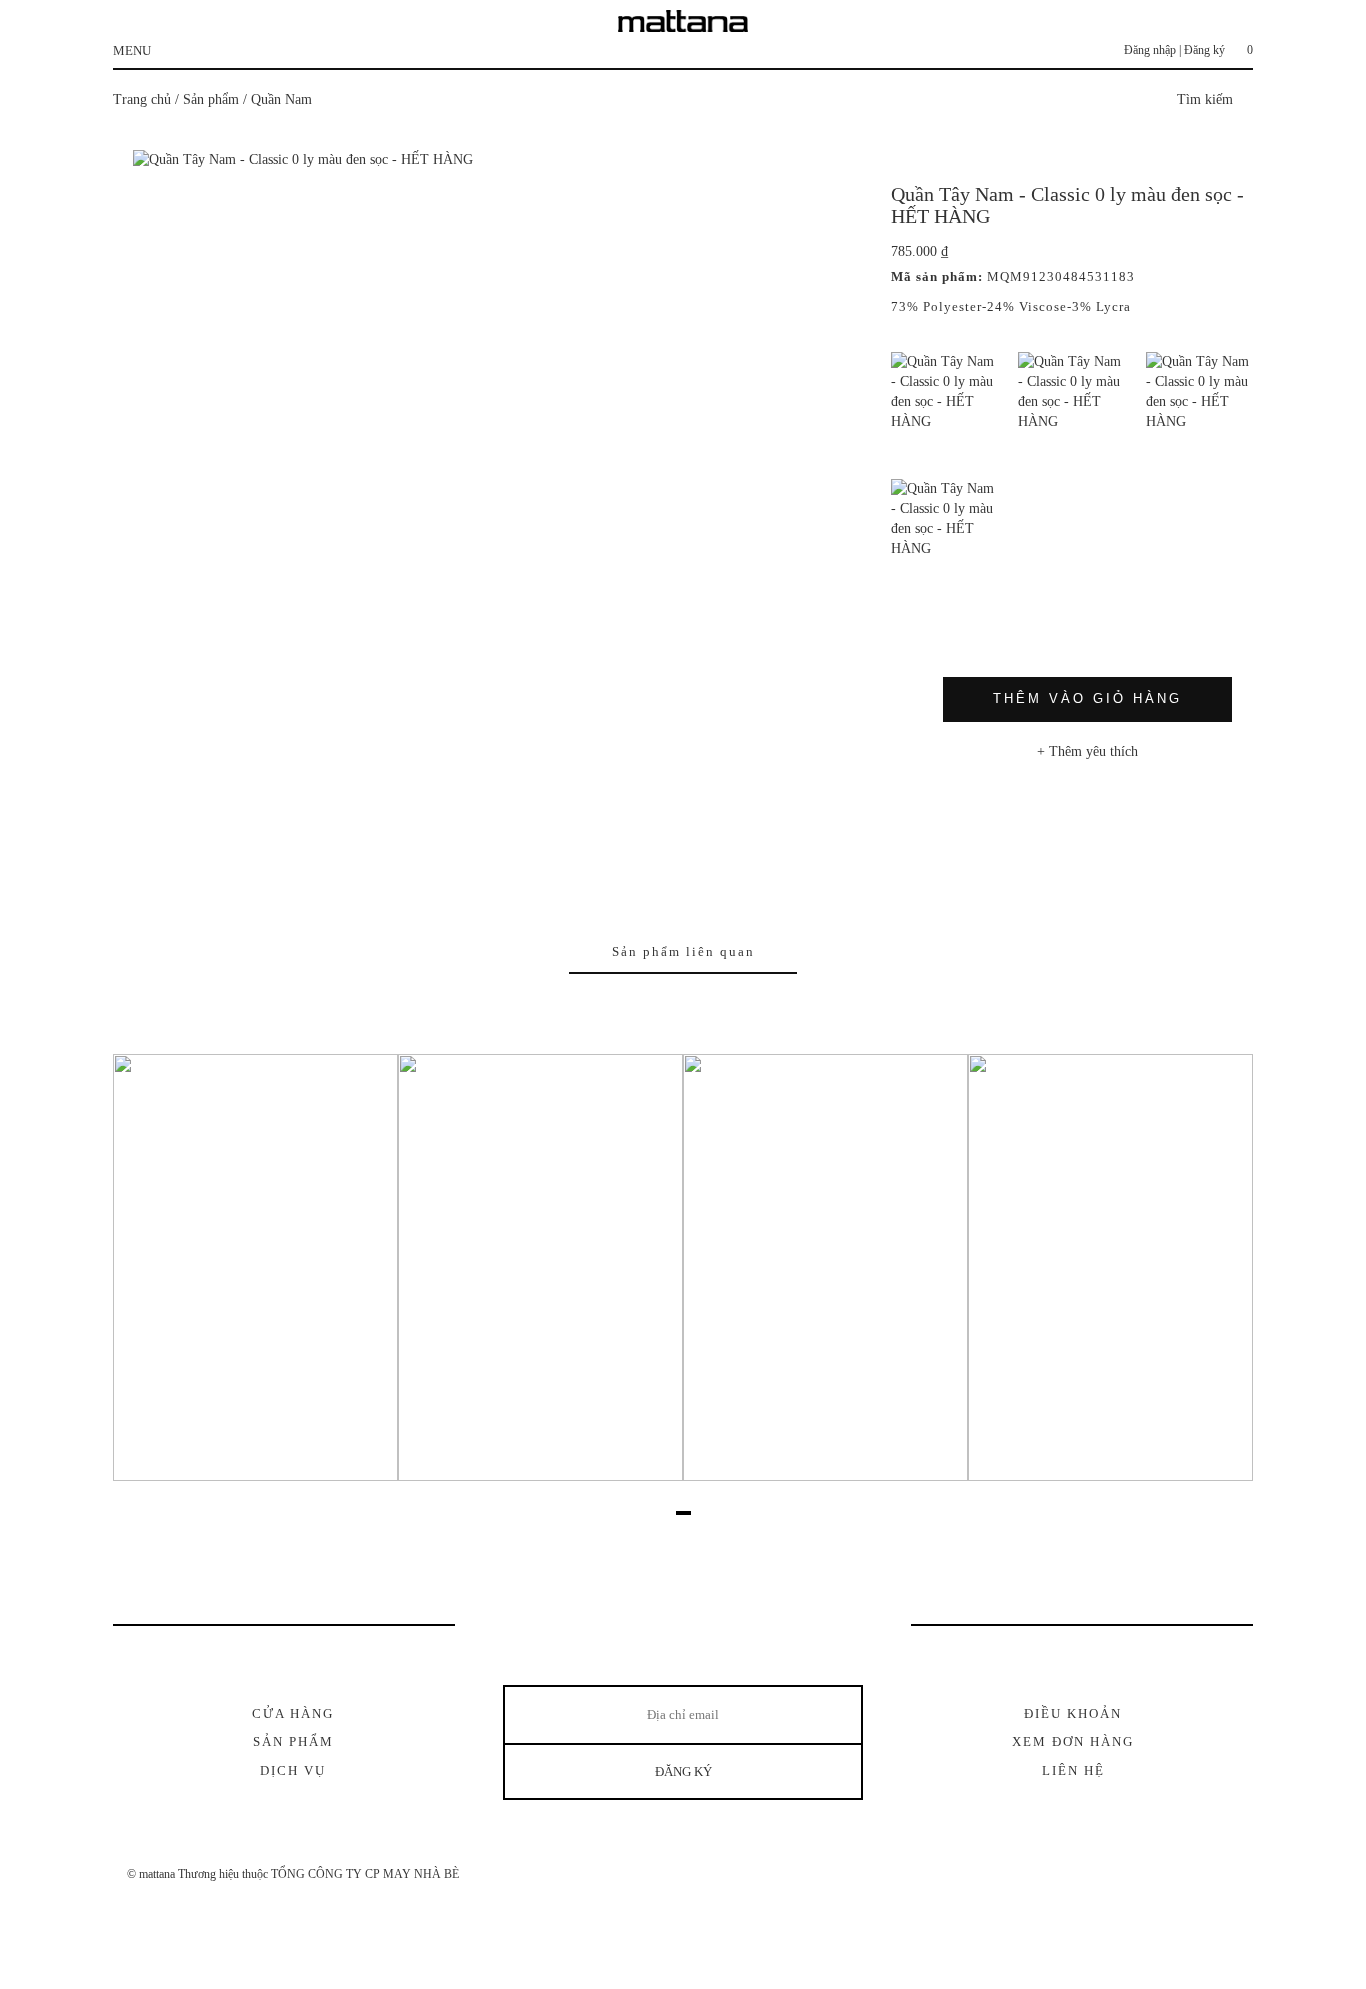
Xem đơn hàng (1073, 1741)
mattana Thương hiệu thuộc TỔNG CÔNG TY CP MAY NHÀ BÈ (299, 1874)
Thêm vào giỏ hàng (1087, 698)
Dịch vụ (293, 1770)
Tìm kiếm (1207, 99)
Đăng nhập (1150, 50)
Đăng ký (1204, 50)
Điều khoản (1073, 1713)
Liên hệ (1073, 1770)
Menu (132, 50)
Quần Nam (281, 99)
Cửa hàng (293, 1713)
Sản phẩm (211, 99)
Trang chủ (142, 99)
